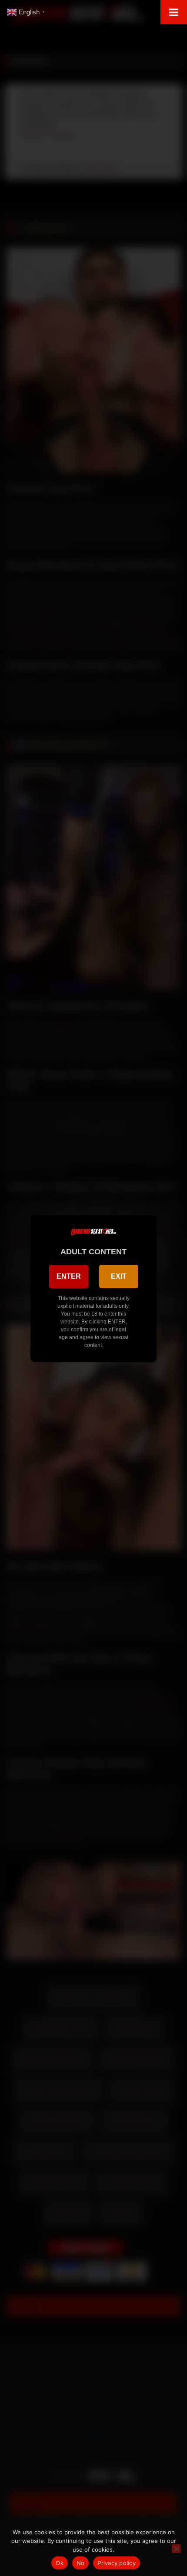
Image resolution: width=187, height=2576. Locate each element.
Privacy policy (117, 2563)
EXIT (119, 1276)
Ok (60, 2563)
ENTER (69, 1276)
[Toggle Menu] (174, 12)
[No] (176, 2549)
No (81, 2563)
